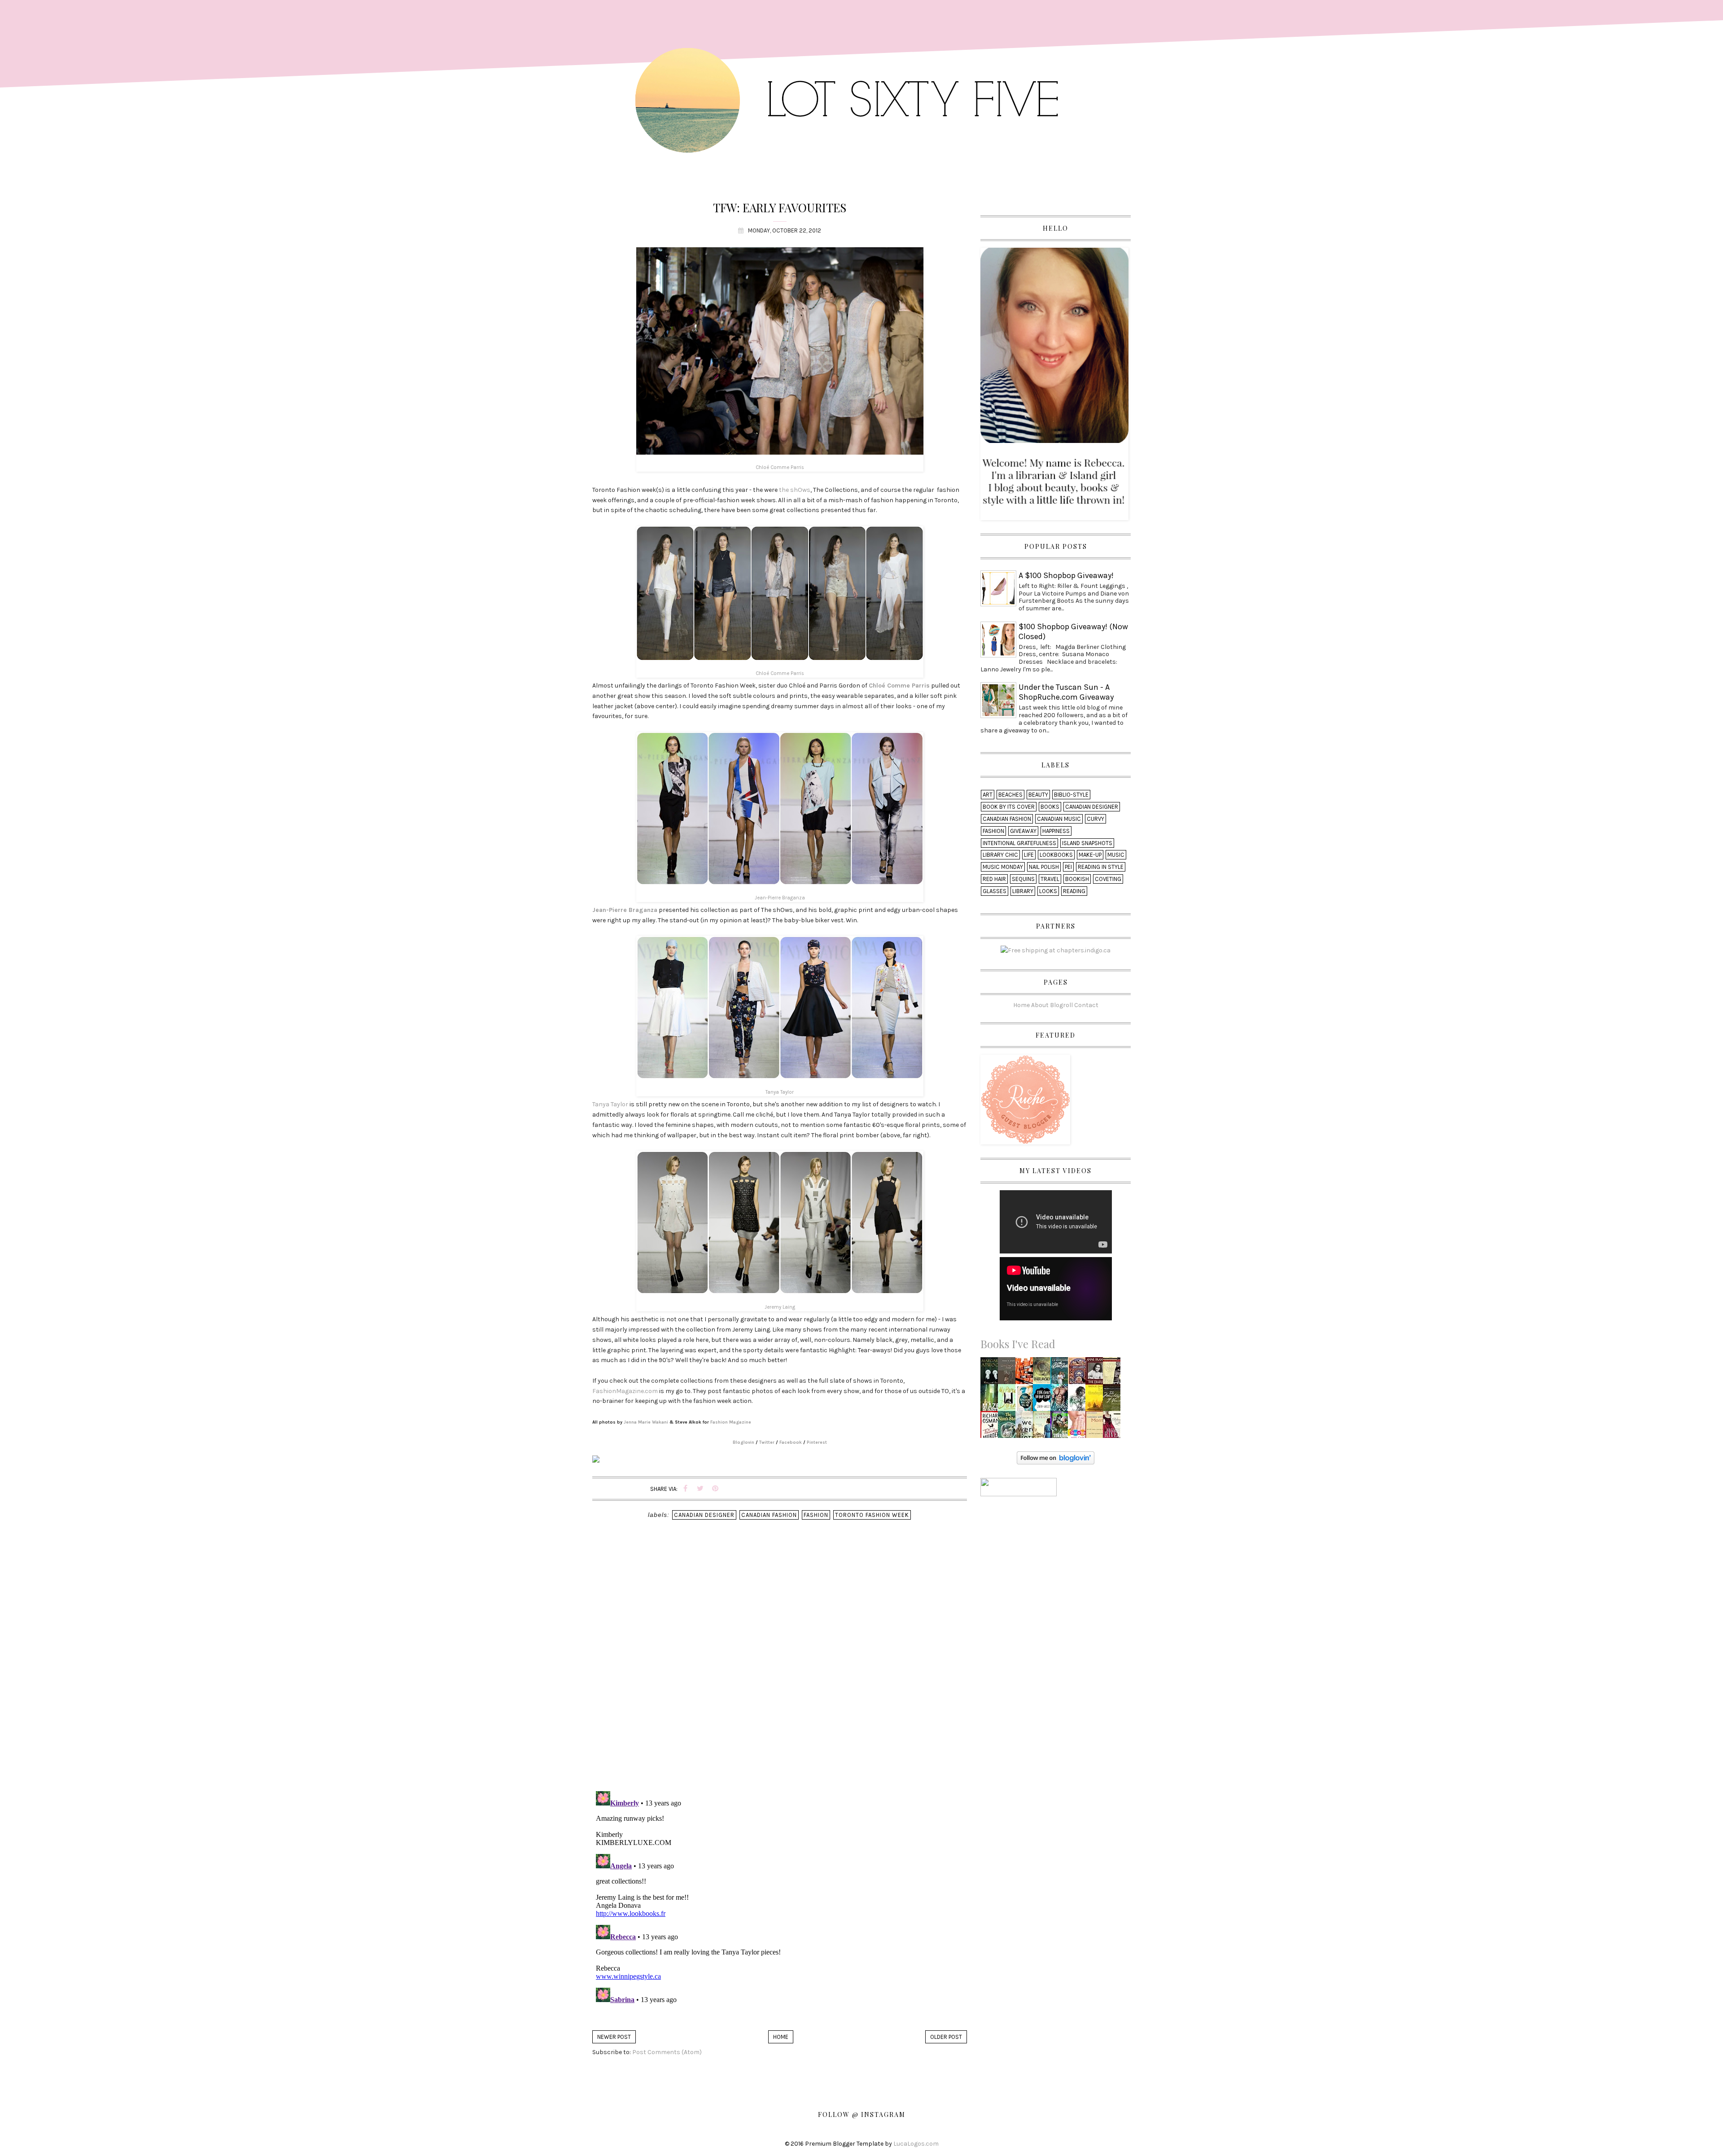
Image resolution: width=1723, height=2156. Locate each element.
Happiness (1056, 831)
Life (1029, 855)
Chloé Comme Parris (780, 467)
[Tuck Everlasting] (1097, 1400)
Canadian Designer (704, 1515)
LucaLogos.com (916, 2144)
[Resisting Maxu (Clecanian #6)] (1062, 1400)
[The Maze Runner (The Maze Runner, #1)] (992, 1400)
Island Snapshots (1087, 843)
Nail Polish (1044, 867)
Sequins (1023, 879)
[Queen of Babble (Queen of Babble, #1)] (1079, 1425)
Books (1050, 807)
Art (988, 795)
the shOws (795, 490)
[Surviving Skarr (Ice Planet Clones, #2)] (1061, 1427)
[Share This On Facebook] (686, 1489)
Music (1116, 855)
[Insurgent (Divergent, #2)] (1044, 1373)
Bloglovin (743, 1442)
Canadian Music (1059, 819)
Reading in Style (1101, 867)
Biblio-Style (1071, 795)
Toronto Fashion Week (872, 1515)
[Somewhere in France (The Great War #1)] (1044, 1427)
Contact (1086, 1005)
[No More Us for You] (1027, 1373)
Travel (1050, 879)
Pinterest (817, 1442)
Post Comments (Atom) (667, 2052)
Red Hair (994, 879)
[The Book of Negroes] (1114, 1373)
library (1023, 891)
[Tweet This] (700, 1489)
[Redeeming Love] (1114, 1427)
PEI (1068, 867)
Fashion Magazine (731, 1422)
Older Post (946, 2037)
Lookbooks (1056, 855)
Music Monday (1003, 867)
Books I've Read (1018, 1344)
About (1040, 1005)
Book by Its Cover (1009, 807)
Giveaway (1023, 831)
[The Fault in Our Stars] (1044, 1400)
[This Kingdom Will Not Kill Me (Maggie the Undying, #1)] (1027, 1400)
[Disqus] (780, 1668)
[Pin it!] (715, 1489)
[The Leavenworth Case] (1009, 1373)
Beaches (1010, 795)
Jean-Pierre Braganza (780, 898)
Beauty (1038, 795)
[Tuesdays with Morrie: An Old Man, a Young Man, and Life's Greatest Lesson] (1096, 1427)
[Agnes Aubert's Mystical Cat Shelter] (1079, 1373)
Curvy (1095, 819)
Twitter (767, 1442)
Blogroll (1061, 1005)
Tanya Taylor (780, 1092)
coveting (1108, 879)
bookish (1077, 879)
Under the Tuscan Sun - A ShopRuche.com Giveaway (1066, 692)
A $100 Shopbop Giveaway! (1066, 575)
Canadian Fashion (769, 1515)
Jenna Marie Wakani (646, 1422)
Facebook (791, 1442)
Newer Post (614, 2037)
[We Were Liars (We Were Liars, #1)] (1027, 1427)
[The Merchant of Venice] (1113, 1400)
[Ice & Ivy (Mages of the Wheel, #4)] (1079, 1400)
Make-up (1090, 855)
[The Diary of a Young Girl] (1095, 1373)
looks (1048, 891)
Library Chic (1000, 855)
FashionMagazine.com (625, 1391)
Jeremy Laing (780, 1307)
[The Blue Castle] (1060, 1373)
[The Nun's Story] (1009, 1427)
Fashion (816, 1515)
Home (781, 2037)
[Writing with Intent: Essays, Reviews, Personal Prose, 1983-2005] (992, 1373)
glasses (995, 891)
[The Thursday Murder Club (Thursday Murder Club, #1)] (991, 1427)
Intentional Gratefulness (1019, 843)
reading (1074, 891)
